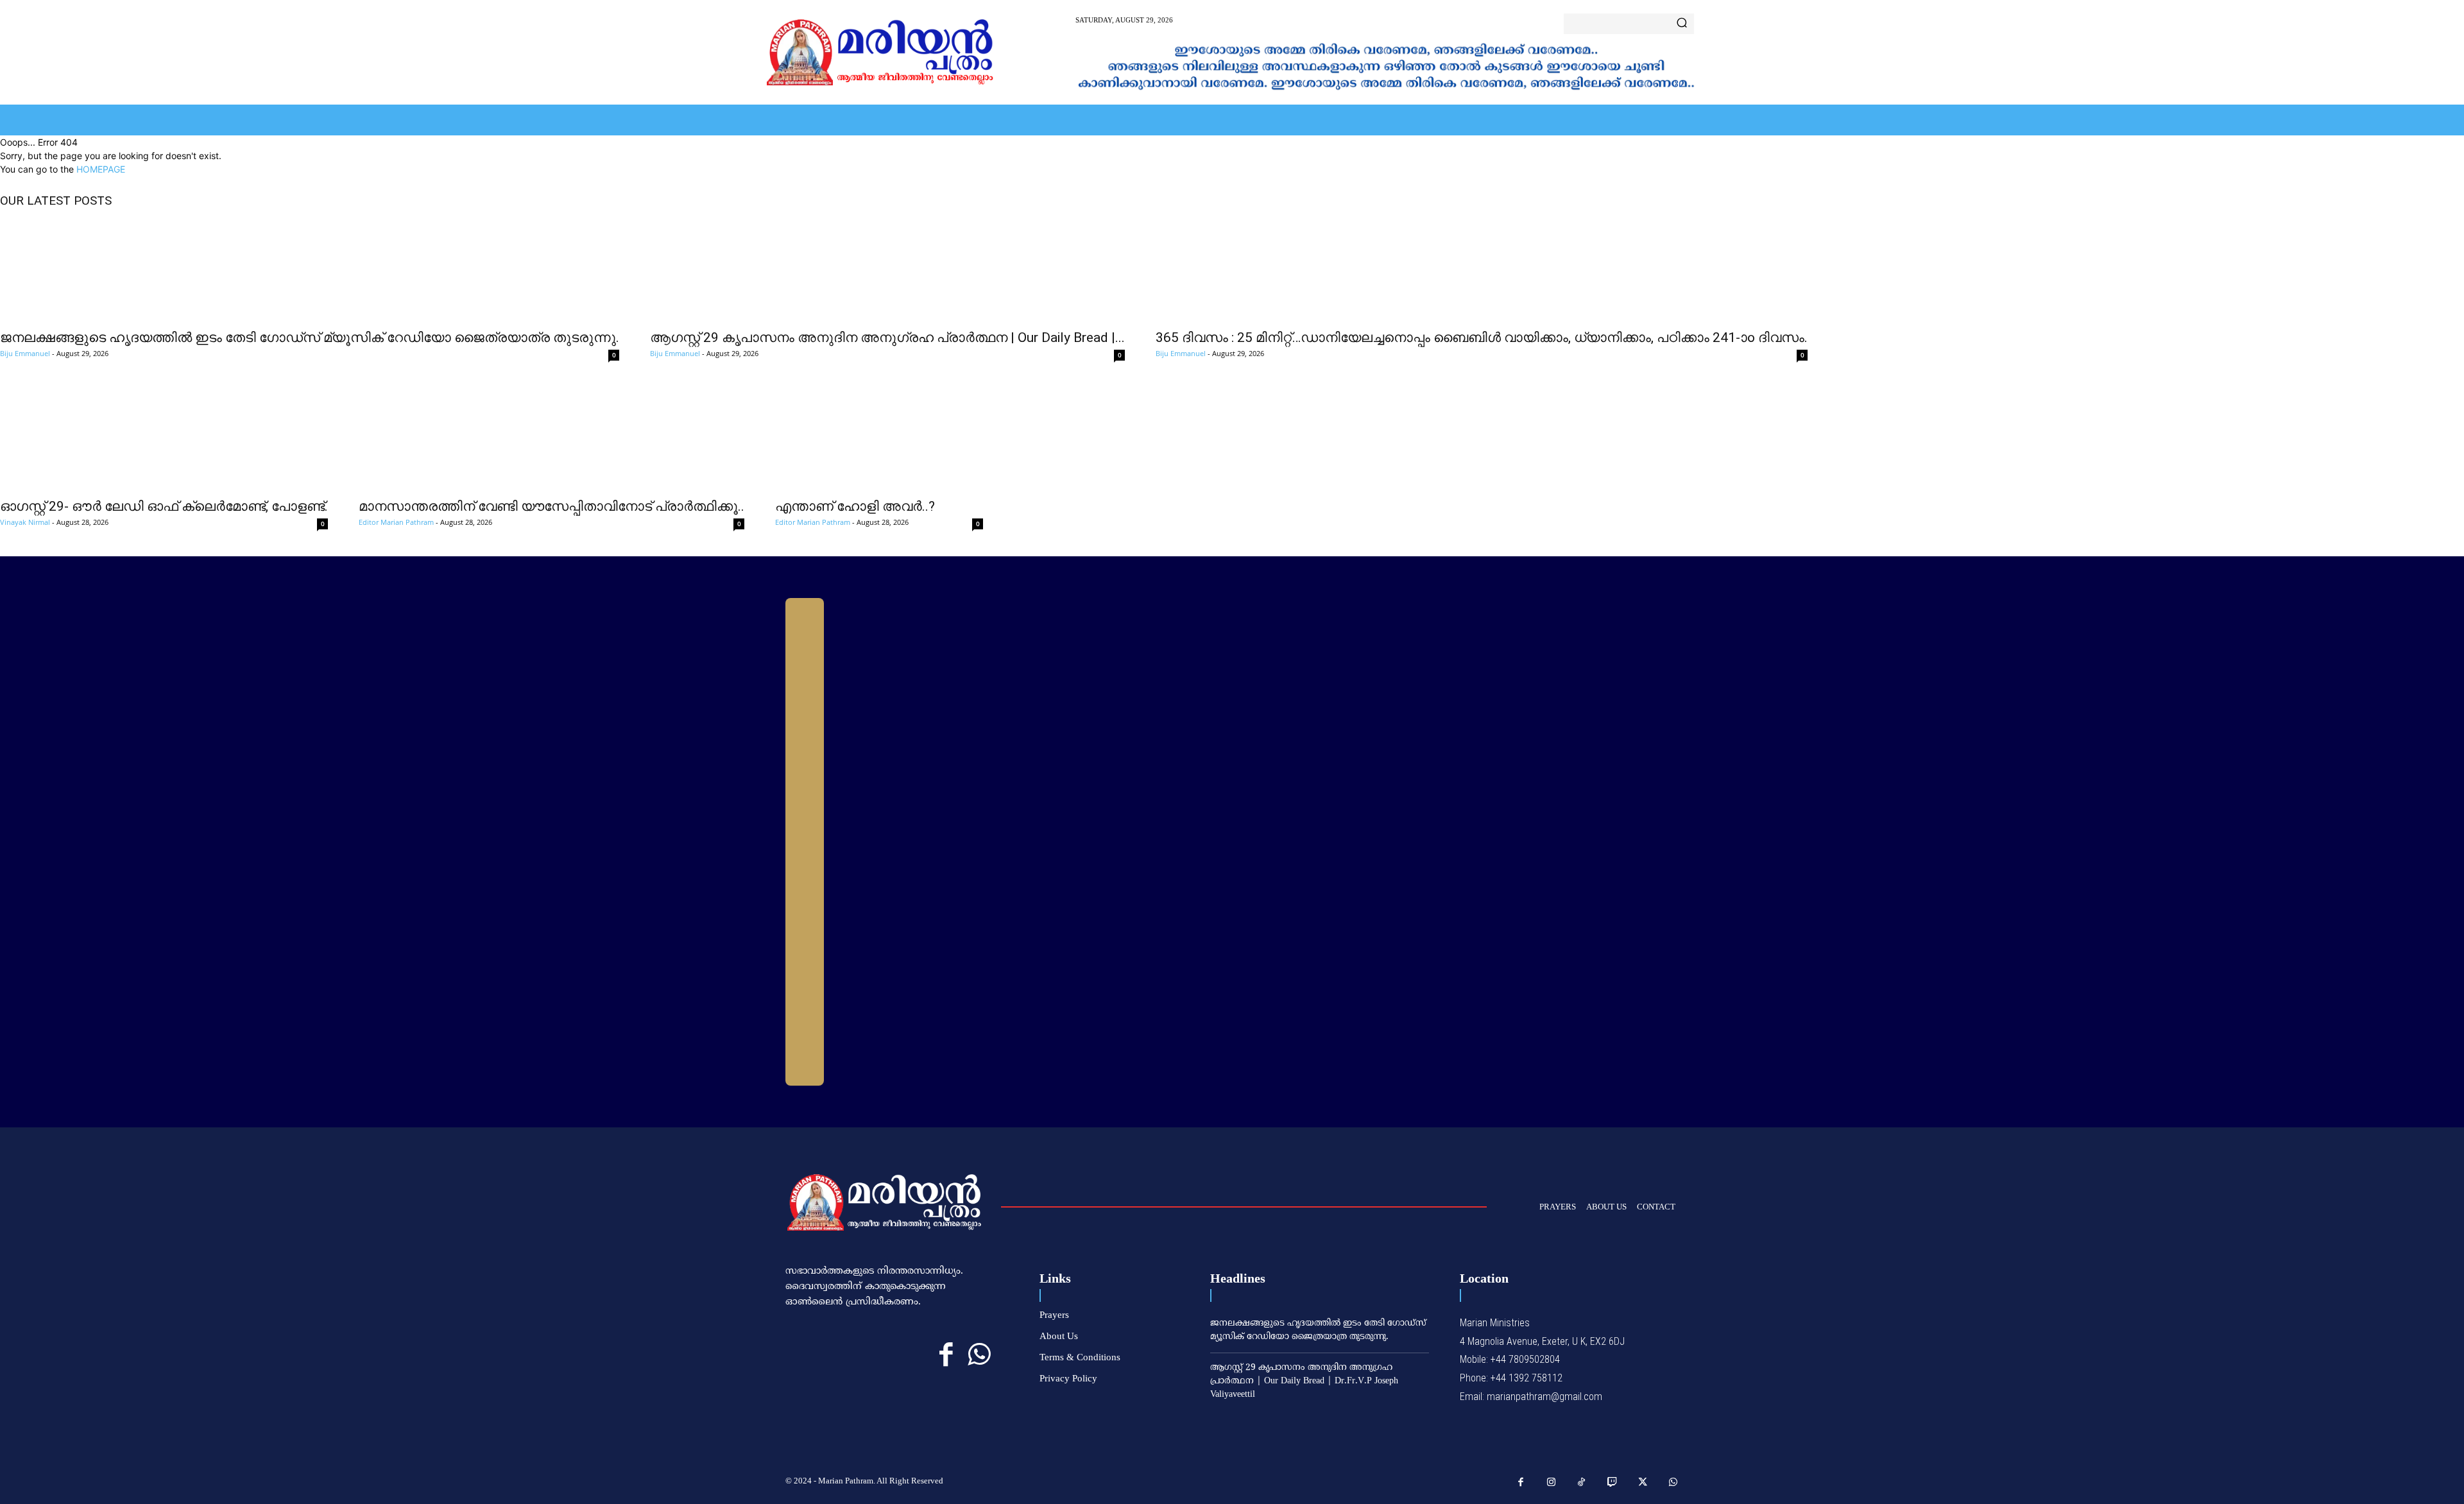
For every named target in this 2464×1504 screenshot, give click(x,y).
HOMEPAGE (101, 169)
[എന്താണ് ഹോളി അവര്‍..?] (879, 439)
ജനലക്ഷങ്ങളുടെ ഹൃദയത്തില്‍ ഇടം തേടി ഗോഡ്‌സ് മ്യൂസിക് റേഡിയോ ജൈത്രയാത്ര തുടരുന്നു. (310, 338)
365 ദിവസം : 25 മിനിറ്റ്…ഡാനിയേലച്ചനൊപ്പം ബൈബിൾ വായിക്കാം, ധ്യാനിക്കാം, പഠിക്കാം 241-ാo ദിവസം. (1482, 338)
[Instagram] (1552, 1483)
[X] (1643, 1483)
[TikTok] (1582, 1483)
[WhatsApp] (979, 1355)
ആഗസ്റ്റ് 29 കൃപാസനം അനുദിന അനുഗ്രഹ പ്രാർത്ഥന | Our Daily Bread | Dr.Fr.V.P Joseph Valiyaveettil (1304, 1381)
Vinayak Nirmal (25, 522)
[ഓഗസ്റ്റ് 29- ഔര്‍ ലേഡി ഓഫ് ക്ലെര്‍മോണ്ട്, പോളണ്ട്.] (164, 439)
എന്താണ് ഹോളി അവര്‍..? (855, 506)
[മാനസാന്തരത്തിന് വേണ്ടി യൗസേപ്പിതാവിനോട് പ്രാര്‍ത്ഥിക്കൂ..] (552, 439)
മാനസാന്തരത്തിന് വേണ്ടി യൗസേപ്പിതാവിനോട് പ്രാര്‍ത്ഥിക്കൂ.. (552, 506)
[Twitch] (1613, 1483)
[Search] (1682, 24)
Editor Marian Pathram (396, 522)
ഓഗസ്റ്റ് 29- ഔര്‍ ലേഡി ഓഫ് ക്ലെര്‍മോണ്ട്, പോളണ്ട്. (164, 506)
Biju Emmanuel (25, 353)
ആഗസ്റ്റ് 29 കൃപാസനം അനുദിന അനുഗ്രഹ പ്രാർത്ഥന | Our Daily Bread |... (887, 338)
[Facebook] (946, 1355)
